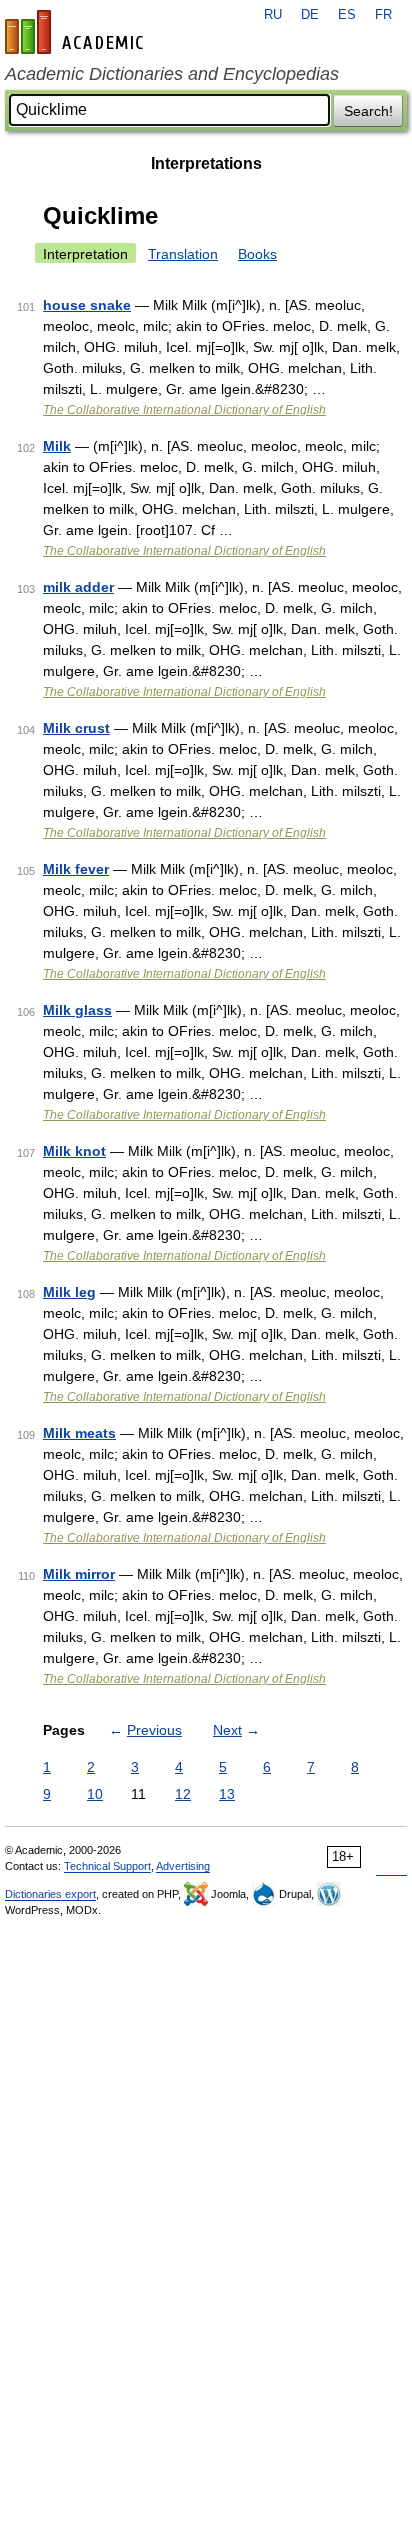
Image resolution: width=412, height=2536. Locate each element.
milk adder (78, 587)
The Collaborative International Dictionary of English (184, 410)
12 (183, 1794)
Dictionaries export (50, 1894)
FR (383, 15)
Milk (57, 446)
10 (95, 1794)
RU (273, 15)
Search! (368, 111)
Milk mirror (79, 1574)
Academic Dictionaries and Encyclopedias (172, 74)
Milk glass (77, 1010)
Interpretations (206, 163)
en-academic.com (77, 32)
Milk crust (76, 728)
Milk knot (74, 1151)
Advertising (183, 1866)
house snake (87, 305)
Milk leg (69, 1292)
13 (227, 1794)
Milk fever (76, 869)
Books (257, 254)
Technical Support (107, 1866)
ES (347, 15)
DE (310, 15)
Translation (183, 254)
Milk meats (79, 1433)
